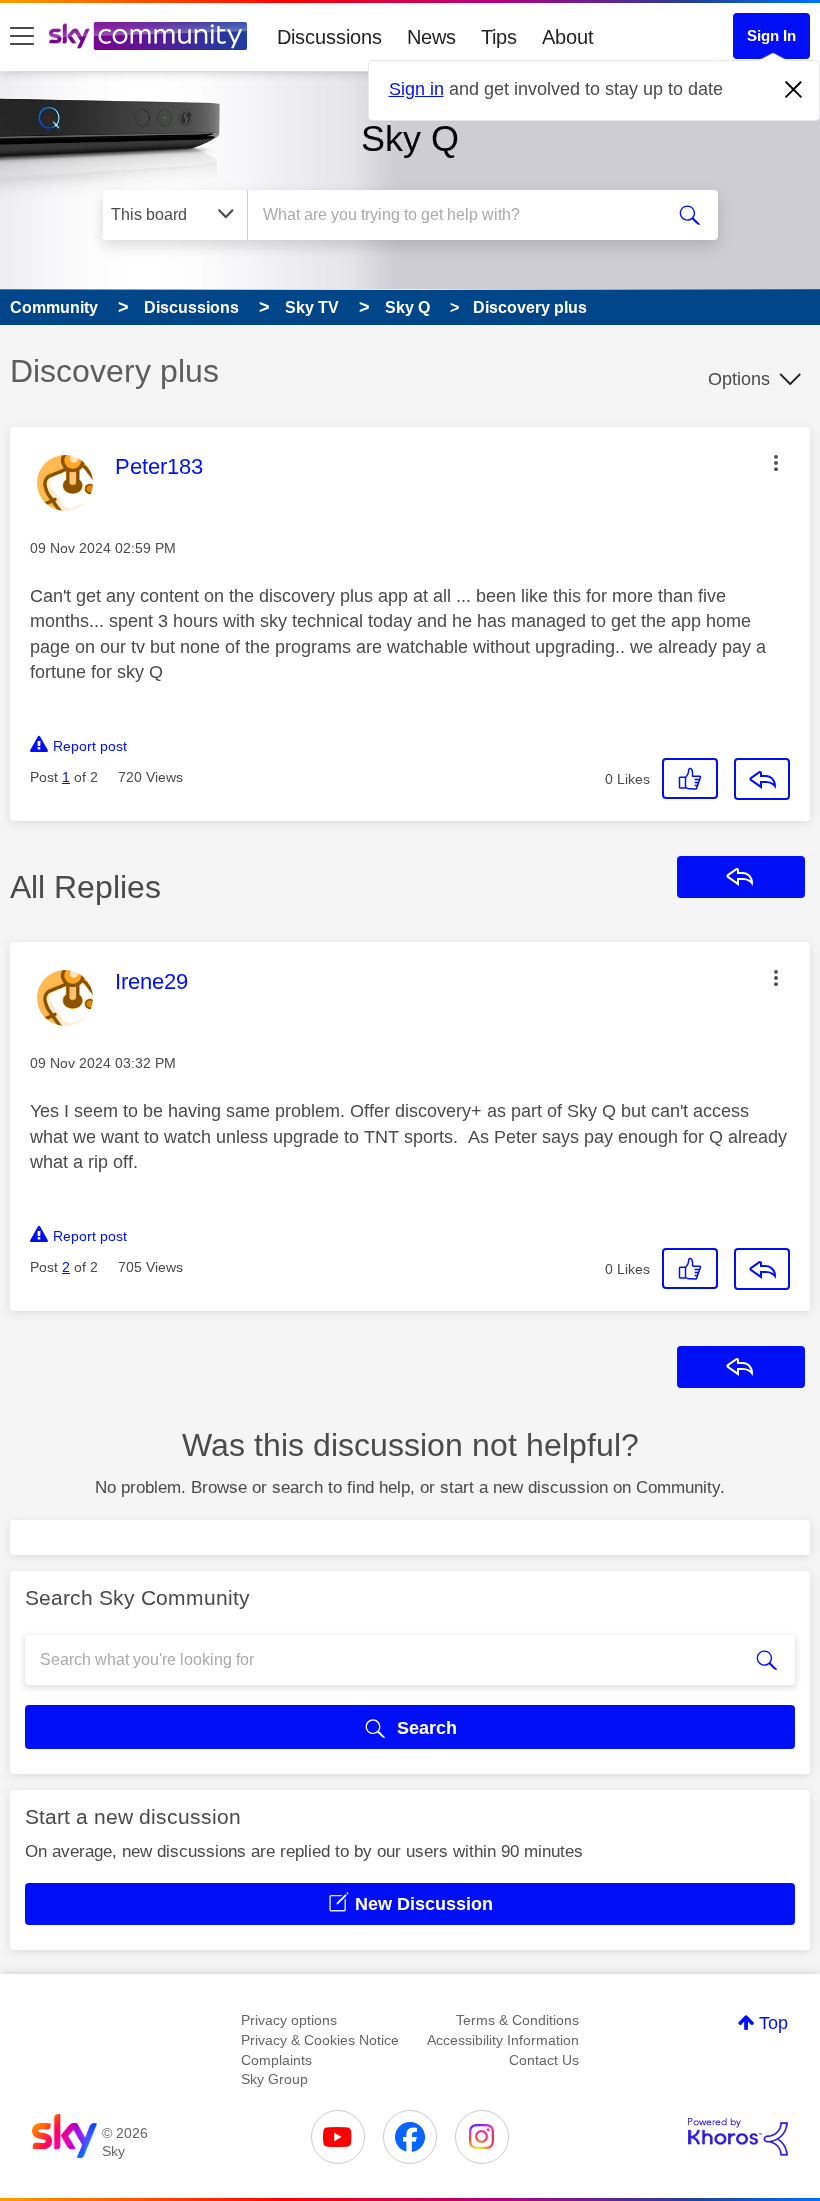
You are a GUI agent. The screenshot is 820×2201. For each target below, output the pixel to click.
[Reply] (762, 779)
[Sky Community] (148, 36)
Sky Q (410, 138)
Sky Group (274, 2079)
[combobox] (459, 215)
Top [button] (773, 2023)
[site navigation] (22, 37)
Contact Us (544, 2060)
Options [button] (739, 379)
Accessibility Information (503, 2040)
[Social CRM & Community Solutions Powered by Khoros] (738, 2137)
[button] (776, 463)
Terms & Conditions (517, 2020)
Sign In (771, 35)
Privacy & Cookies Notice (320, 2040)
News (431, 37)
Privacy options (289, 2020)
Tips (499, 37)
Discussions (329, 37)
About (568, 37)
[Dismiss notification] (794, 90)
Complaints (276, 2060)
